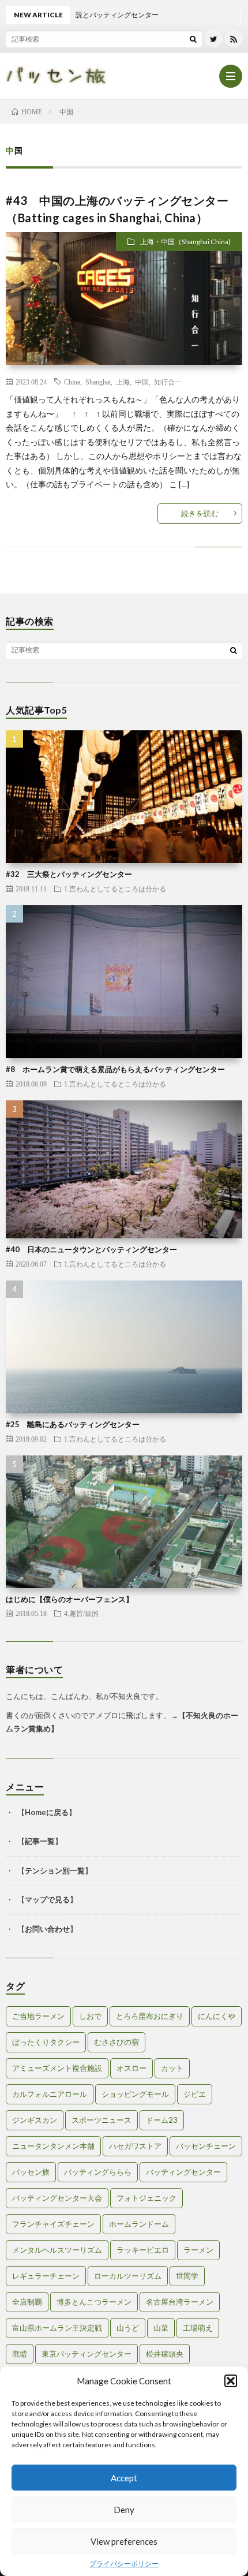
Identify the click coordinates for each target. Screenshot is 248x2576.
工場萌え (198, 2328)
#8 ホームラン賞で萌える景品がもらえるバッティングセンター (115, 1069)
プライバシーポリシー (124, 2564)
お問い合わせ (47, 1929)
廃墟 (20, 2354)
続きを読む (200, 513)
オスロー (131, 2068)
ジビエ (195, 2094)
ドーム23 (162, 2120)
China (72, 382)
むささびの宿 (117, 2042)
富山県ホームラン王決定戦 (57, 2328)
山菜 (161, 2328)
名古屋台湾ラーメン (180, 2302)
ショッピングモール (135, 2094)
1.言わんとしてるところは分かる (115, 888)
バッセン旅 (31, 2172)
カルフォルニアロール (50, 2094)
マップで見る (47, 1899)
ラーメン (198, 2250)
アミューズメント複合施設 (57, 2068)
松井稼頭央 (165, 2354)
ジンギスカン (35, 2120)
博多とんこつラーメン (94, 2302)
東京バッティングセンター (87, 2354)
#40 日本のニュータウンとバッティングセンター (91, 1249)
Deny (124, 2510)
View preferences (124, 2541)
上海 (123, 382)
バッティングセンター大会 (57, 2198)
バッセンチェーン (206, 2146)
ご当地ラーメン (38, 2016)
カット (172, 2068)
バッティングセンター (183, 2172)
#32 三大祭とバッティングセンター (69, 874)
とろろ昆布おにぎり (150, 2016)
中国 (142, 382)
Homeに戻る (47, 1812)
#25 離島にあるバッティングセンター (73, 1424)
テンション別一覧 (55, 1871)
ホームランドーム (139, 2224)
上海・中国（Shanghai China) (185, 242)
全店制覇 (27, 2302)
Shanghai (98, 382)
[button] (231, 2381)
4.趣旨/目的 (81, 1613)
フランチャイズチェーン (53, 2224)
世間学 (187, 2276)
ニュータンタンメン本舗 (53, 2146)
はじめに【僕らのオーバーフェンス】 (69, 1599)
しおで (90, 2016)
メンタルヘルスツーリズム (57, 2250)
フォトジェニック (146, 2198)
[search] (193, 39)
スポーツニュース (102, 2120)
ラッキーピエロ (143, 2250)
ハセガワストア (135, 2146)
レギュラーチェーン (46, 2276)
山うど (128, 2328)
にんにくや (217, 2016)
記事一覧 (40, 1841)
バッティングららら (98, 2172)
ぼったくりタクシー (46, 2042)
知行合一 (168, 382)
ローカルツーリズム (128, 2276)
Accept (124, 2478)
